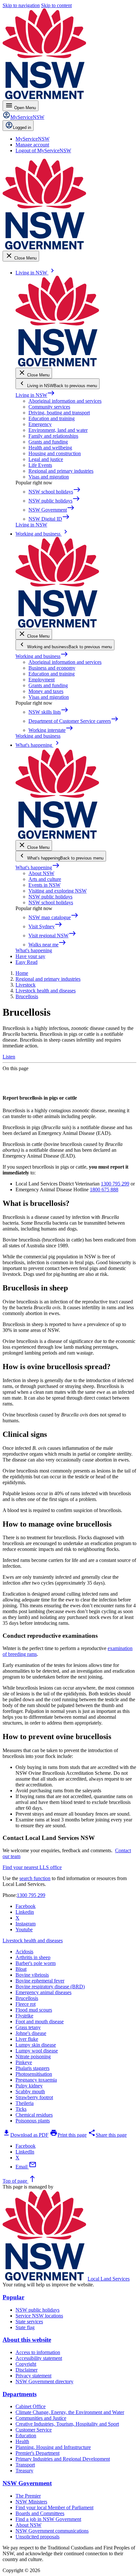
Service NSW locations (39, 2316)
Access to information (38, 2352)
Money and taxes (46, 691)
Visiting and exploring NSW (58, 891)
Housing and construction (55, 453)
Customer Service (34, 2430)
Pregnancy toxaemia (36, 2080)
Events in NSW (44, 885)
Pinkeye (24, 2062)
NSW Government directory (44, 2381)
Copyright (26, 2364)
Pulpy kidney (29, 2086)
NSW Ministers (31, 2502)
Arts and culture (45, 879)
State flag (25, 2327)
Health (22, 2441)
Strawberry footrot (34, 2097)
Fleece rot (26, 2004)
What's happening (38, 867)
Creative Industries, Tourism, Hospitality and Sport (67, 2424)
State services (29, 2322)
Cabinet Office (31, 2406)
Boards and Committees (40, 2513)
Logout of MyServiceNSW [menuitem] (43, 150)
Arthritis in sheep (33, 1957)
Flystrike (24, 2016)
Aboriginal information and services (65, 401)
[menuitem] (32, 139)
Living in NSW (35, 395)
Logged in (22, 127)
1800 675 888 (104, 1190)
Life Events (40, 465)
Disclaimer (27, 2370)
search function (35, 1878)
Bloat (21, 1969)
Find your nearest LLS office (32, 1867)
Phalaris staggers (32, 2068)
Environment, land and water (58, 430)
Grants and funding (48, 442)
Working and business (42, 656)
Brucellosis (27, 1998)
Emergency (40, 424)
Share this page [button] (107, 2135)
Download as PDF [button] (26, 2135)
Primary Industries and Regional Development (63, 2459)
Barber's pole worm (36, 1963)
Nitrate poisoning (33, 2056)
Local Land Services (109, 2279)
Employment (42, 680)
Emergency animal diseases (43, 1992)
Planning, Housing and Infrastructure (53, 2447)
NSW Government (27, 2483)
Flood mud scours (34, 2010)
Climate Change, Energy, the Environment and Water (70, 2412)
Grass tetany (28, 2027)
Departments (20, 2394)
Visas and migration (49, 477)
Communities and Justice (41, 2418)
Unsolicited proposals (37, 2537)
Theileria (25, 2103)
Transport (25, 2465)
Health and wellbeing (50, 448)
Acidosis (24, 1952)
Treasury (24, 2471)
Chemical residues (34, 2115)
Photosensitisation (34, 2074)
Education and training (52, 418)
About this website (27, 2340)
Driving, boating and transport (59, 413)
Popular (13, 2297)
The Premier (28, 2496)
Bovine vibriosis (32, 1975)
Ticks (21, 2109)
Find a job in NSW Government (48, 2519)
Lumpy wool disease (37, 2051)
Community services (49, 407)
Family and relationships (53, 436)
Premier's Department (37, 2453)
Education (26, 2436)
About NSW (41, 873)
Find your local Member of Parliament (54, 2507)
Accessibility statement (39, 2358)
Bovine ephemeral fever (40, 1981)
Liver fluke (27, 2039)
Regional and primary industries (61, 471)
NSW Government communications (52, 2531)
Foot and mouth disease (40, 2022)
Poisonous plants (33, 2121)
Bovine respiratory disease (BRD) (50, 1987)
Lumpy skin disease (36, 2045)
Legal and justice (46, 459)
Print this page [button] (68, 2135)
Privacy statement (33, 2376)
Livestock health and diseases (33, 1941)
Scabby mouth (30, 2091)
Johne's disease (31, 2033)
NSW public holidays (50, 897)
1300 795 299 (115, 1184)
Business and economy (52, 668)
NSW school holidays (51, 902)
